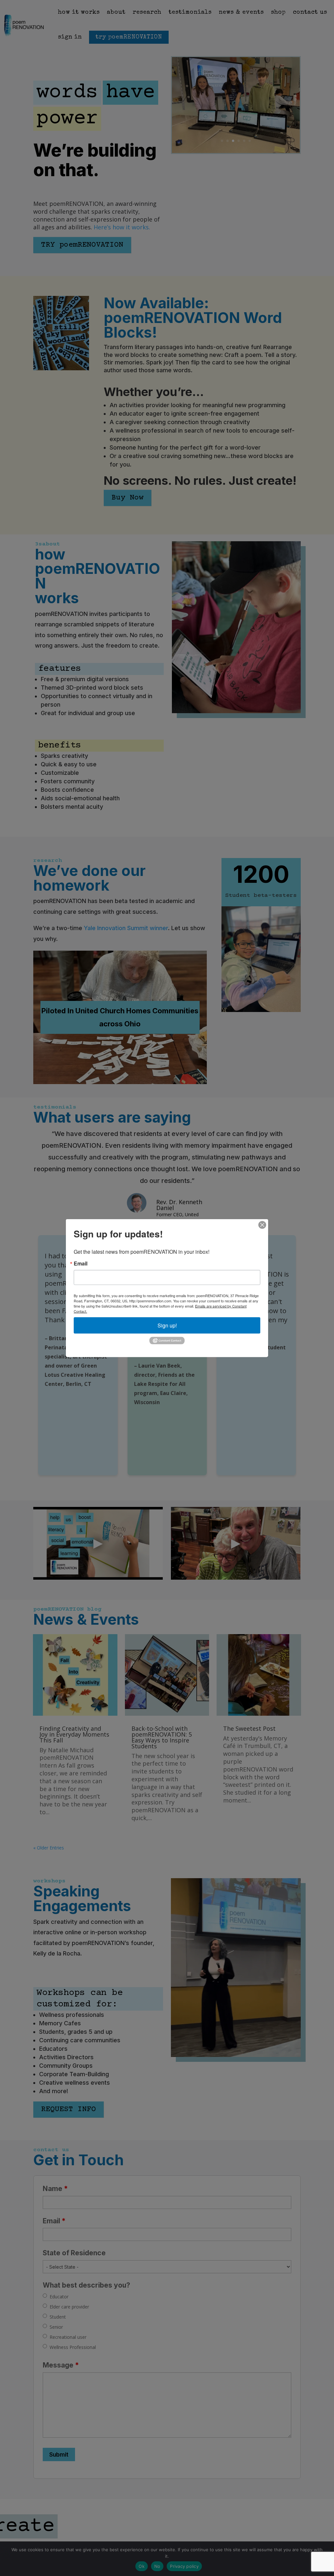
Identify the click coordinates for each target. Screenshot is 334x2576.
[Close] (262, 1225)
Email (81, 1264)
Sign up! (167, 1325)
